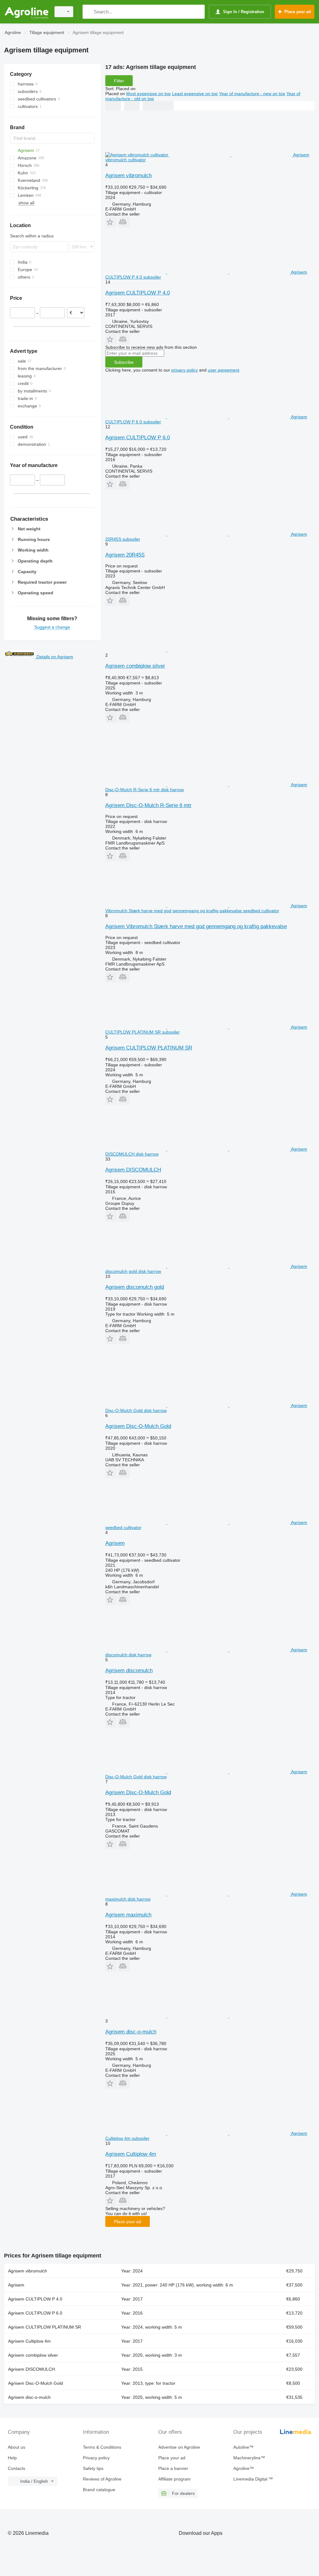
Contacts (17, 2468)
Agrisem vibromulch (129, 175)
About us (17, 2447)
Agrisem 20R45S (125, 555)
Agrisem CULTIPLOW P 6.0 (138, 438)
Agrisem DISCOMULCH (133, 1170)
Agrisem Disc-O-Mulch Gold (138, 1426)
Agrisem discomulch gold (135, 1287)
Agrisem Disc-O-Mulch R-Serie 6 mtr (148, 805)
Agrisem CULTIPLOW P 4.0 (138, 293)
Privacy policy (96, 2458)
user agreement (224, 370)
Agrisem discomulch (129, 1670)
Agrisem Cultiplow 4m (131, 2154)
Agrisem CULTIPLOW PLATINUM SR (149, 1048)
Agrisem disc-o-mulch (131, 2032)
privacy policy (185, 370)
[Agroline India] (26, 12)
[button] (111, 222)
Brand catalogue (99, 2490)
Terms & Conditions (102, 2447)
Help (12, 2458)
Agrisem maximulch (128, 1915)
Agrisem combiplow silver (135, 666)
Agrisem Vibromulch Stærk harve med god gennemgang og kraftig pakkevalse (196, 926)
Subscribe (124, 362)
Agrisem (115, 1543)
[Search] (89, 12)
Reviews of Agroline (102, 2479)
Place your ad (128, 2222)
